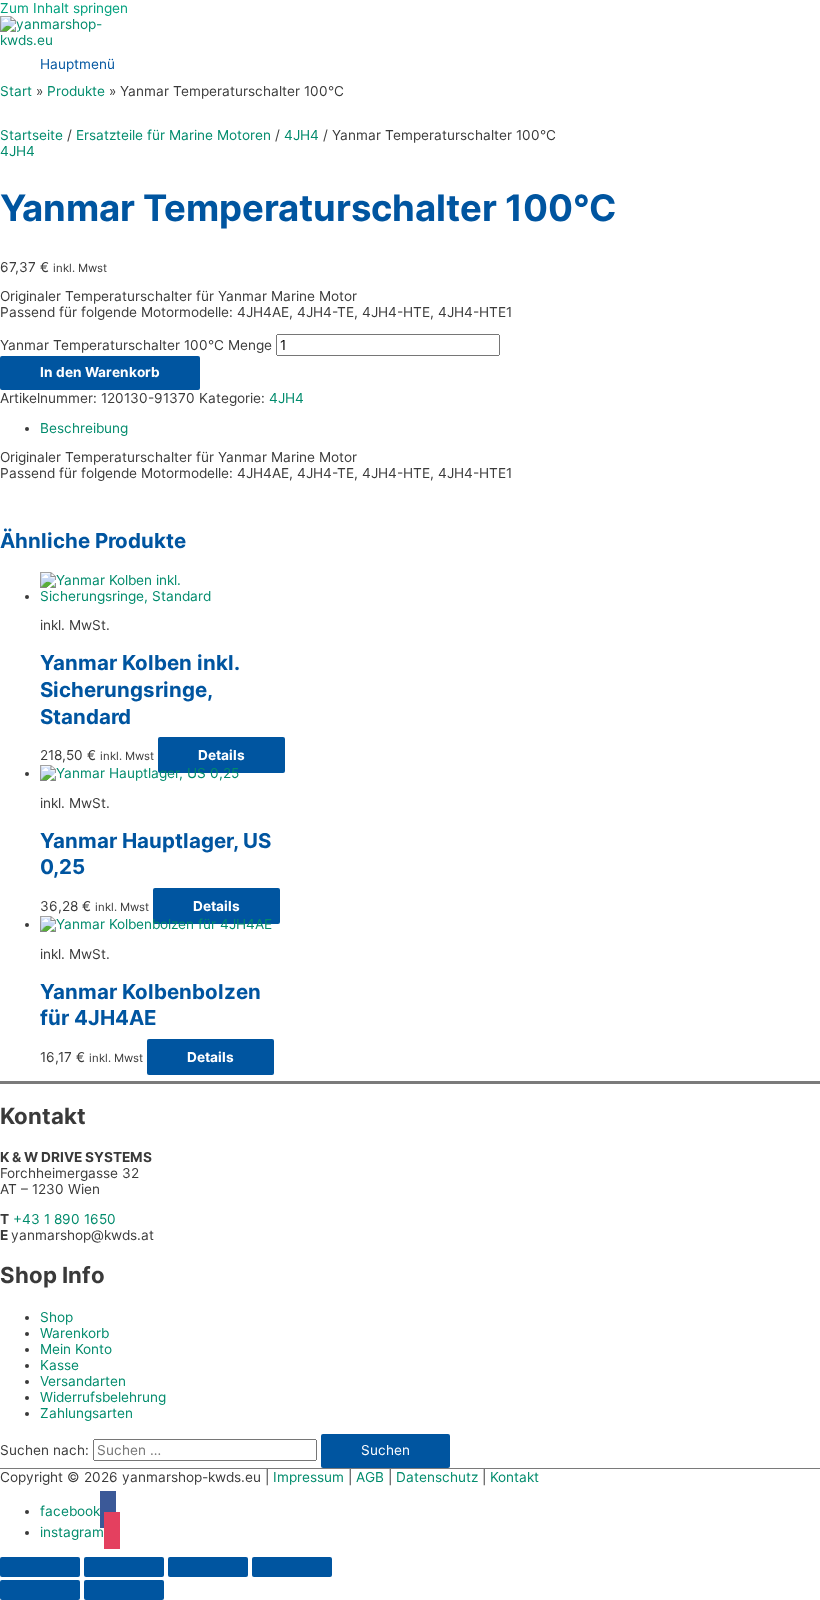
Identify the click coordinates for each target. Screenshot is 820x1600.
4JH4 (301, 135)
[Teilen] (208, 1567)
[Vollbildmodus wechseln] (124, 1567)
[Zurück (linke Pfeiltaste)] (40, 1590)
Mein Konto (76, 1349)
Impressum (308, 1477)
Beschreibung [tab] (84, 428)
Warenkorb (74, 1333)
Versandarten (83, 1381)
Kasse (59, 1365)
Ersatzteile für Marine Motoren (173, 135)
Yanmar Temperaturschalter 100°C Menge (136, 345)
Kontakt (514, 1477)
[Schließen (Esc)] (292, 1567)
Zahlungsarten (86, 1413)
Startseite (31, 135)
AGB (370, 1477)
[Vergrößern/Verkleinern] (40, 1567)
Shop (56, 1317)
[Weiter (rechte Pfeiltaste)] (124, 1590)
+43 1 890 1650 (64, 1219)
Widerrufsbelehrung (103, 1397)
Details (221, 755)
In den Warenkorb (100, 372)
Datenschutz (437, 1477)
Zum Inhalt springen (64, 8)
